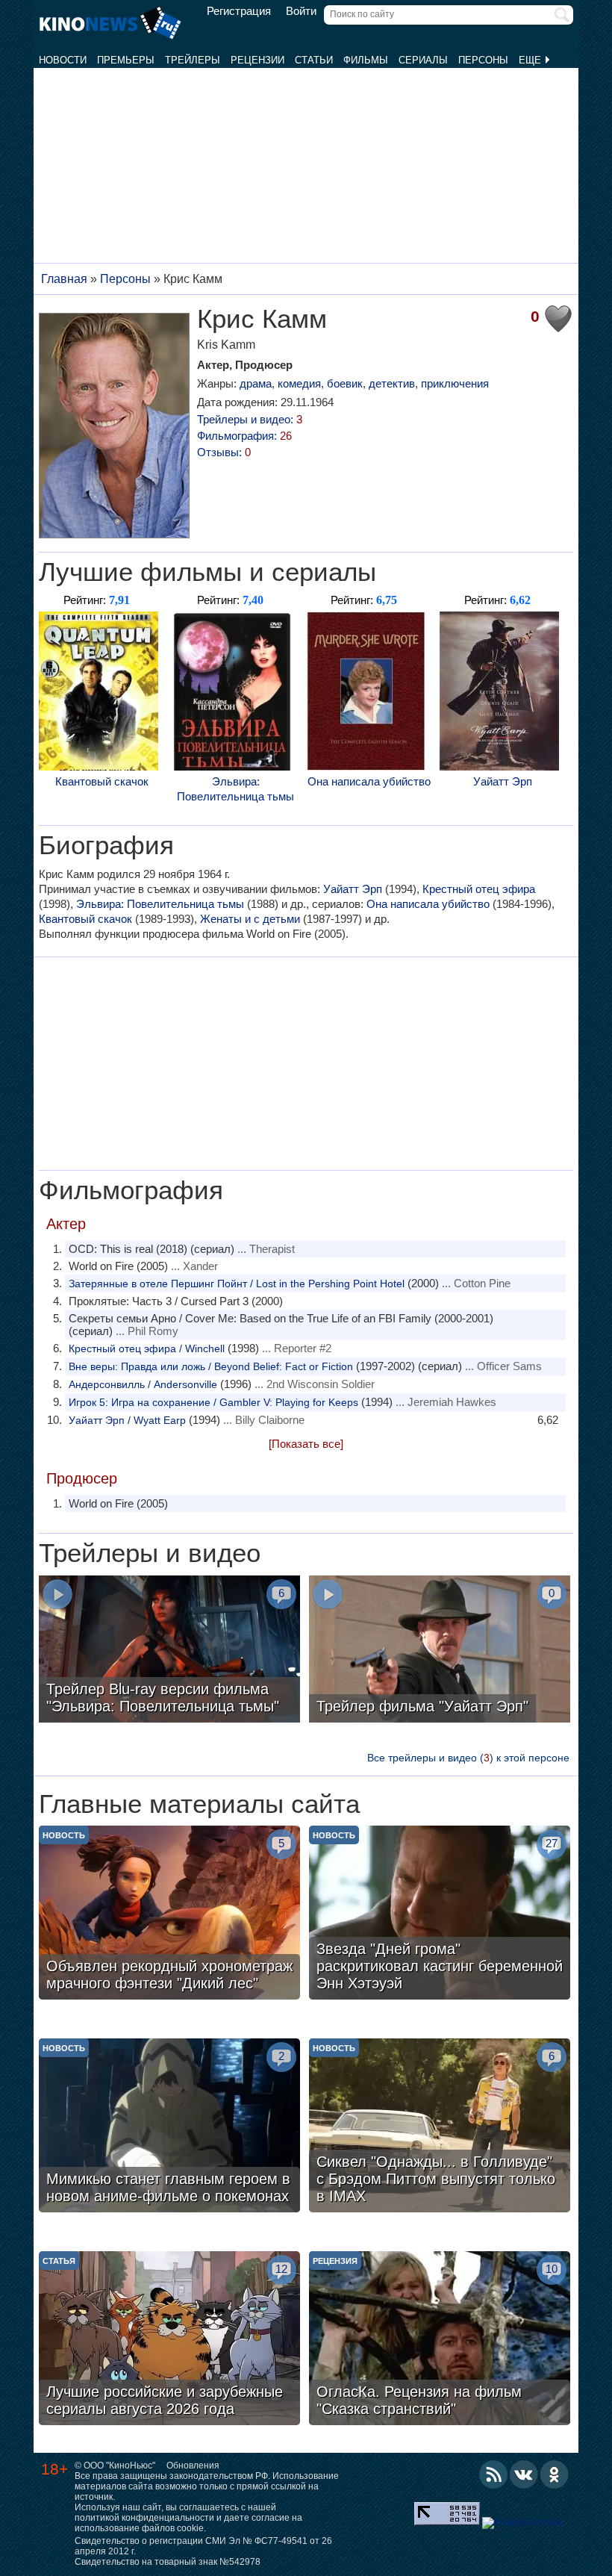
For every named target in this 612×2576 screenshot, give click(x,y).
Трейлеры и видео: (250, 419)
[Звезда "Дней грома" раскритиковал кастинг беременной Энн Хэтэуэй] (440, 1914)
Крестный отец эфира (479, 889)
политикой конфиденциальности (144, 2518)
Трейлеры (193, 60)
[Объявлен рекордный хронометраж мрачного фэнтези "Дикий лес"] (169, 1914)
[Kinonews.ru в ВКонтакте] (524, 2474)
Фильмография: (244, 436)
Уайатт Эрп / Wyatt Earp (127, 1420)
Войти (301, 11)
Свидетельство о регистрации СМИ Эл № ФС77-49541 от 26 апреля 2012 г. (203, 2546)
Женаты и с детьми (250, 919)
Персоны (483, 60)
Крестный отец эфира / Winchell (147, 1348)
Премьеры (126, 60)
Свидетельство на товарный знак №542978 (168, 2562)
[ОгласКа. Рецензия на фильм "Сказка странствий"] (440, 2340)
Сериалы (423, 60)
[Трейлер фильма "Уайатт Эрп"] (440, 1651)
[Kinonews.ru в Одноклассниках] (555, 2474)
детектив (392, 383)
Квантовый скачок (102, 781)
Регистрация (239, 11)
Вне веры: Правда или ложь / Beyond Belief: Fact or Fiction (211, 1366)
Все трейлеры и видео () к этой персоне (468, 1758)
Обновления (193, 2465)
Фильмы (366, 60)
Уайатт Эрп (503, 781)
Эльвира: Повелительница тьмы (235, 789)
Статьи (314, 60)
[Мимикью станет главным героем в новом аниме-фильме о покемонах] (169, 2127)
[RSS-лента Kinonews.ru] (493, 2474)
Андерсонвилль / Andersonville (143, 1384)
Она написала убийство (369, 781)
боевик (345, 383)
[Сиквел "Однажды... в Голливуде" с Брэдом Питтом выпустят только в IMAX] (440, 2127)
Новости (63, 60)
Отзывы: (224, 452)
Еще (531, 60)
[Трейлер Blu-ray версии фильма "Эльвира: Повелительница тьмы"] (169, 1651)
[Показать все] (306, 1444)
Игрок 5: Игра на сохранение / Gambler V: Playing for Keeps (213, 1402)
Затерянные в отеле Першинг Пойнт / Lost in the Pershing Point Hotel (237, 1284)
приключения (455, 383)
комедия (299, 383)
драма (256, 383)
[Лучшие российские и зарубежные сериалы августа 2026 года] (169, 2340)
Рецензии (257, 60)
